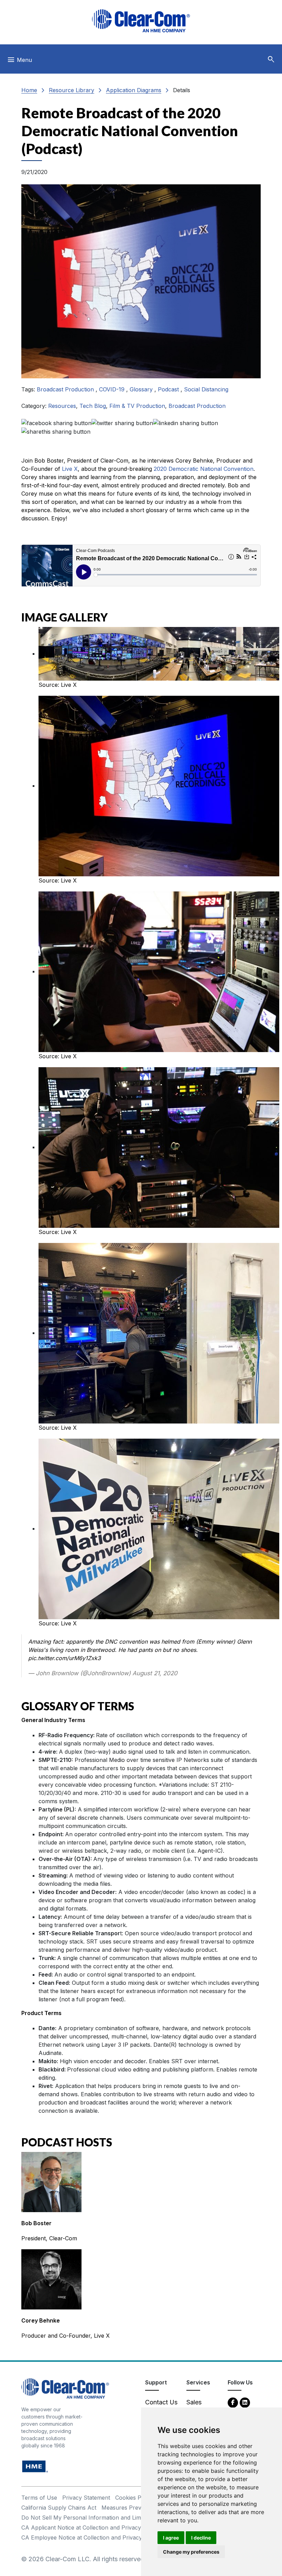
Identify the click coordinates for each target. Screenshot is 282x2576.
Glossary (142, 389)
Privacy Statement (86, 2498)
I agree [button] (171, 2538)
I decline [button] (201, 2538)
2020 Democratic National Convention (204, 469)
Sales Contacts (199, 2407)
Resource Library (72, 90)
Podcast (169, 389)
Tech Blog (93, 406)
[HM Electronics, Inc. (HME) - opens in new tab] (35, 2466)
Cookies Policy (134, 2498)
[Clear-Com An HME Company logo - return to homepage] (65, 2388)
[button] (271, 59)
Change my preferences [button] (191, 2552)
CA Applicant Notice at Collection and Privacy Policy (90, 2528)
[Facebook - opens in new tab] (233, 2402)
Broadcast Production (66, 389)
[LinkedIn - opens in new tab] (245, 2402)
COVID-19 (113, 389)
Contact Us (161, 2402)
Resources (62, 406)
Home (29, 90)
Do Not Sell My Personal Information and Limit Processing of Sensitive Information (130, 2518)
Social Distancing (206, 389)
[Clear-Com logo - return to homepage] (141, 21)
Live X (70, 469)
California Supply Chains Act (59, 2508)
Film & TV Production (137, 406)
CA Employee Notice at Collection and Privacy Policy (90, 2537)
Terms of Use (39, 2498)
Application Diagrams (134, 90)
